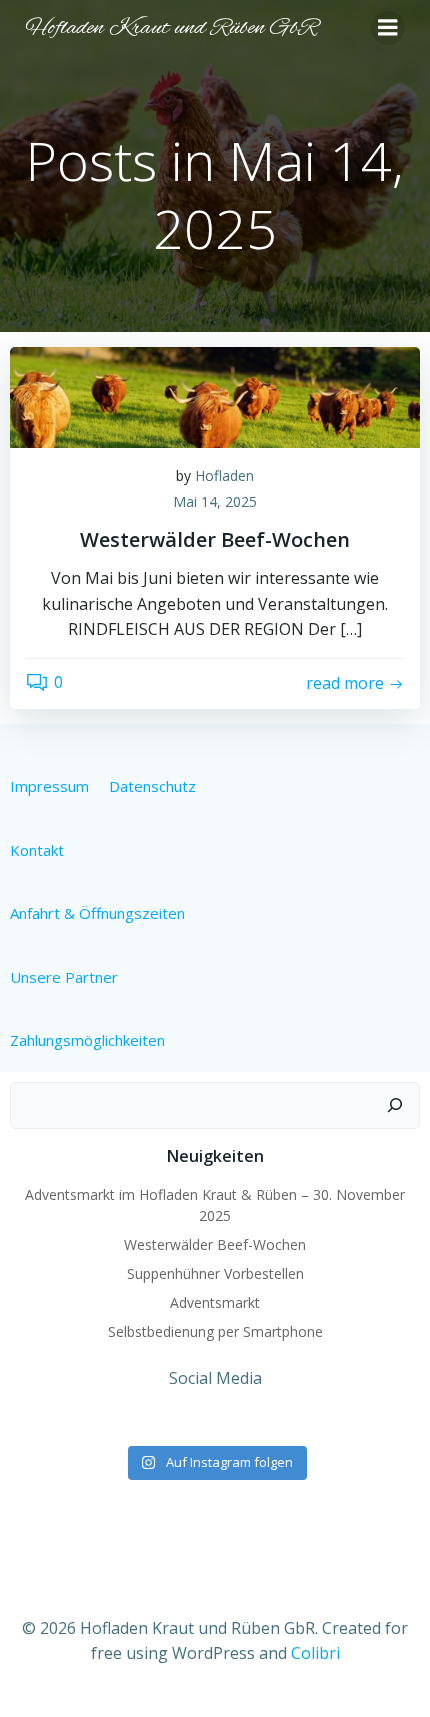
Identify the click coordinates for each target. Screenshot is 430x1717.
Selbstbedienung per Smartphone (215, 1331)
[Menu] (388, 28)
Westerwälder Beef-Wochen (215, 1244)
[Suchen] (395, 1106)
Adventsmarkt (215, 1302)
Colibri (315, 1653)
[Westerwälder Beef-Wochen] (215, 396)
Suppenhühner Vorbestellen (215, 1273)
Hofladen (224, 475)
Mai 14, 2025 (215, 501)
